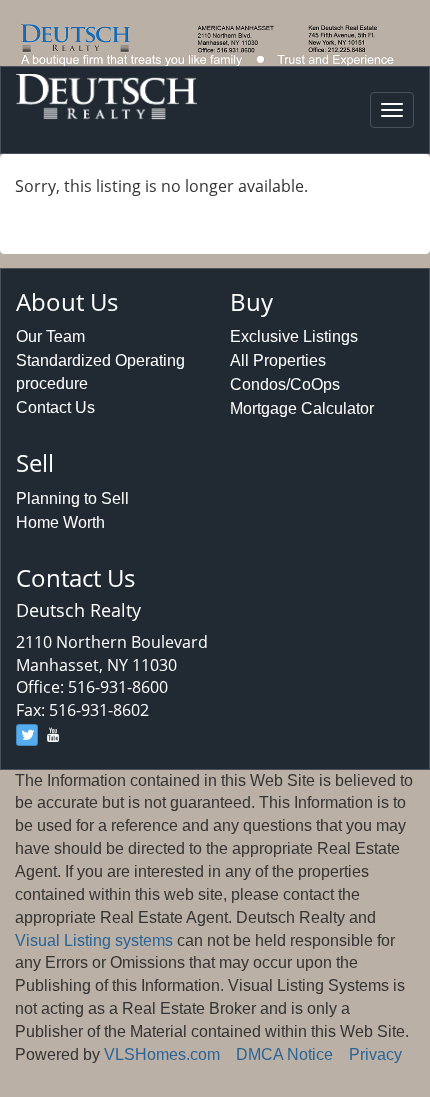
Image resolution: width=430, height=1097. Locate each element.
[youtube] (53, 735)
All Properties (278, 360)
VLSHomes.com (162, 1054)
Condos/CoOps (285, 384)
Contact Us (55, 407)
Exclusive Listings (294, 336)
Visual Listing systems (94, 940)
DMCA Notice (284, 1054)
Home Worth (60, 522)
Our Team (50, 336)
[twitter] (27, 735)
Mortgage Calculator (302, 408)
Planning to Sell (72, 498)
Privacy (375, 1054)
